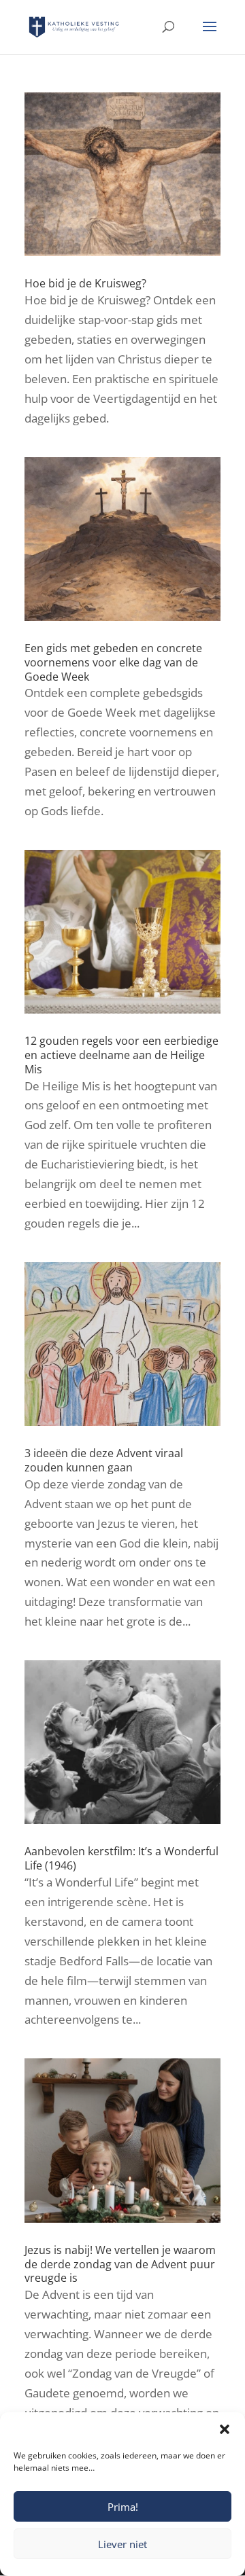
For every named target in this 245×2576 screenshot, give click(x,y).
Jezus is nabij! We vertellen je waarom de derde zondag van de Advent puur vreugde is (120, 2264)
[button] (225, 2429)
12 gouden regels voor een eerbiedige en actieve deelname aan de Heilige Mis (121, 1055)
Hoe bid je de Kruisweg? (85, 283)
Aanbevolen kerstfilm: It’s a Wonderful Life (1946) (121, 1858)
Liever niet (122, 2544)
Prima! (123, 2507)
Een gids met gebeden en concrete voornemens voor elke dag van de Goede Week (113, 662)
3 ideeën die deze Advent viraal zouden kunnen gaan (104, 1460)
